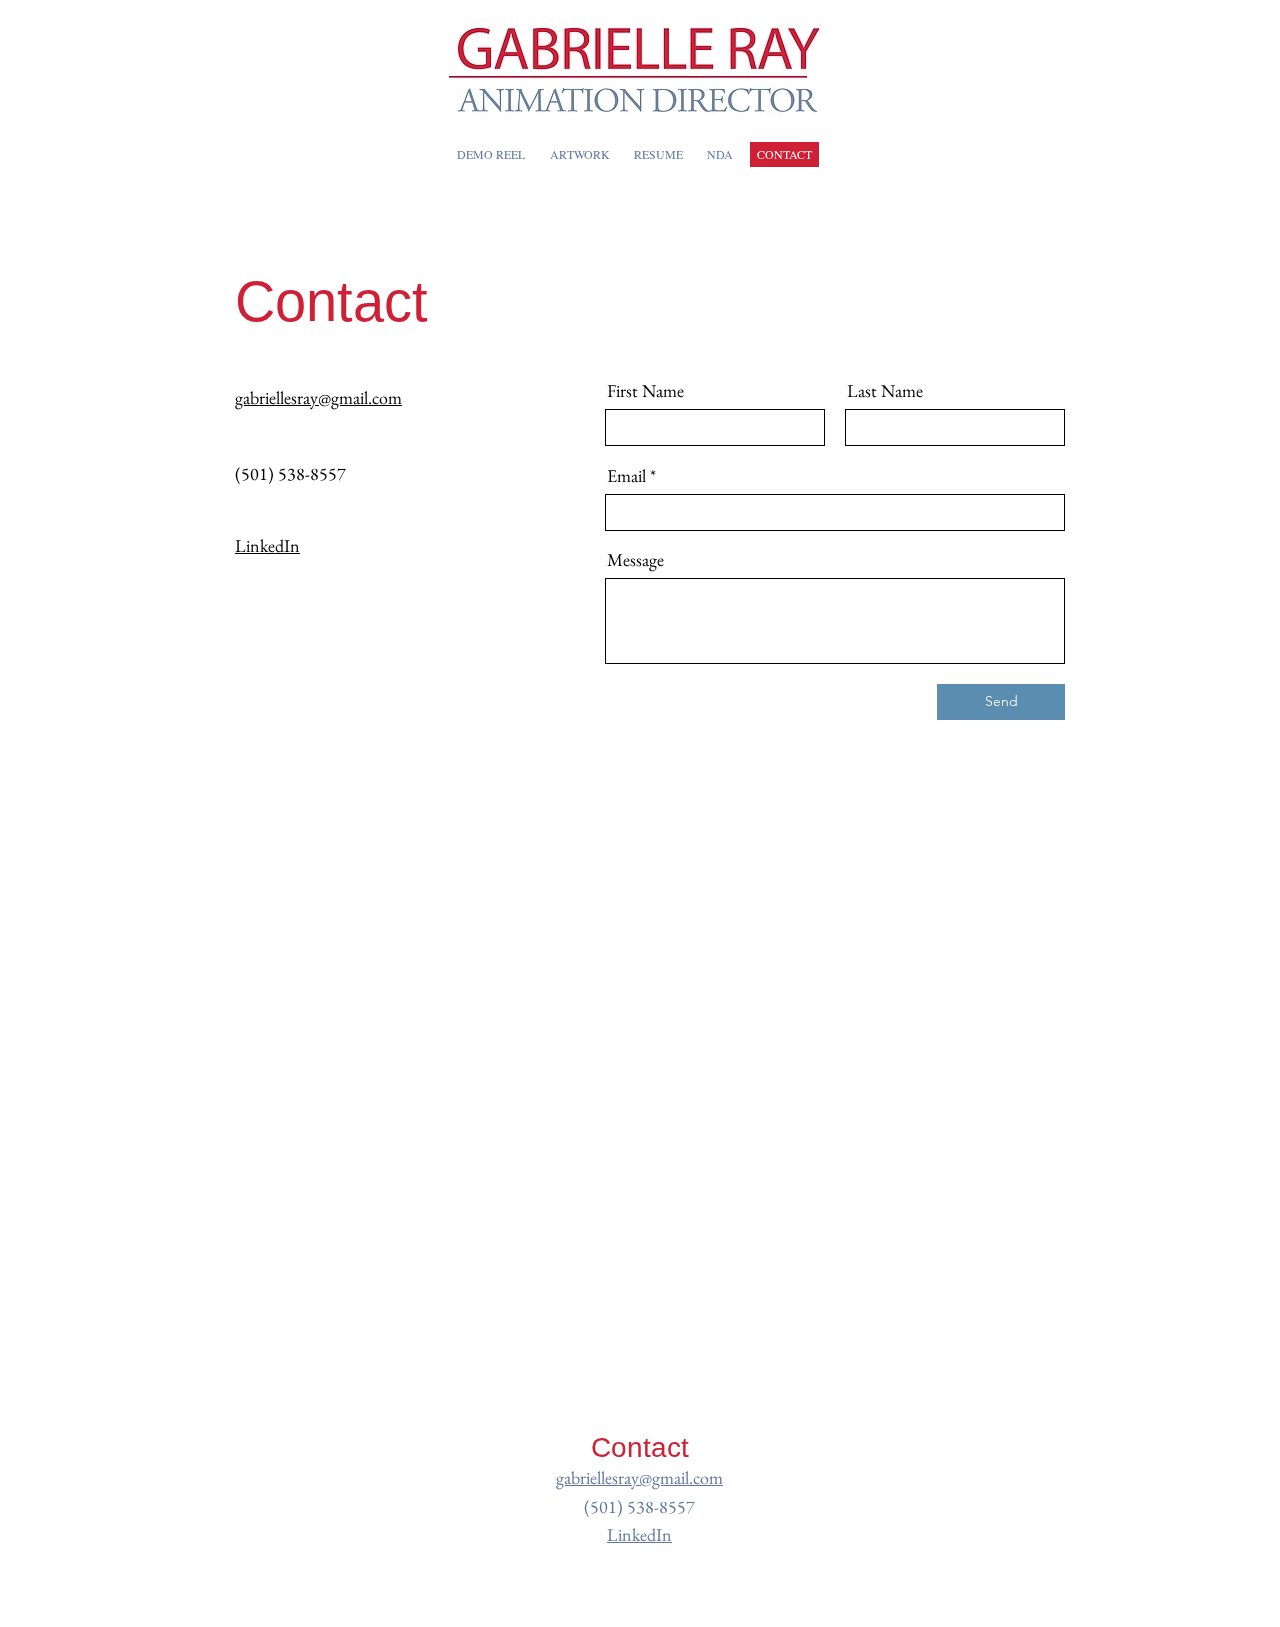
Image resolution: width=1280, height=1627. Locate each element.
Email (626, 476)
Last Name (885, 391)
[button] (579, 154)
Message (635, 560)
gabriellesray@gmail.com (639, 1477)
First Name (645, 391)
